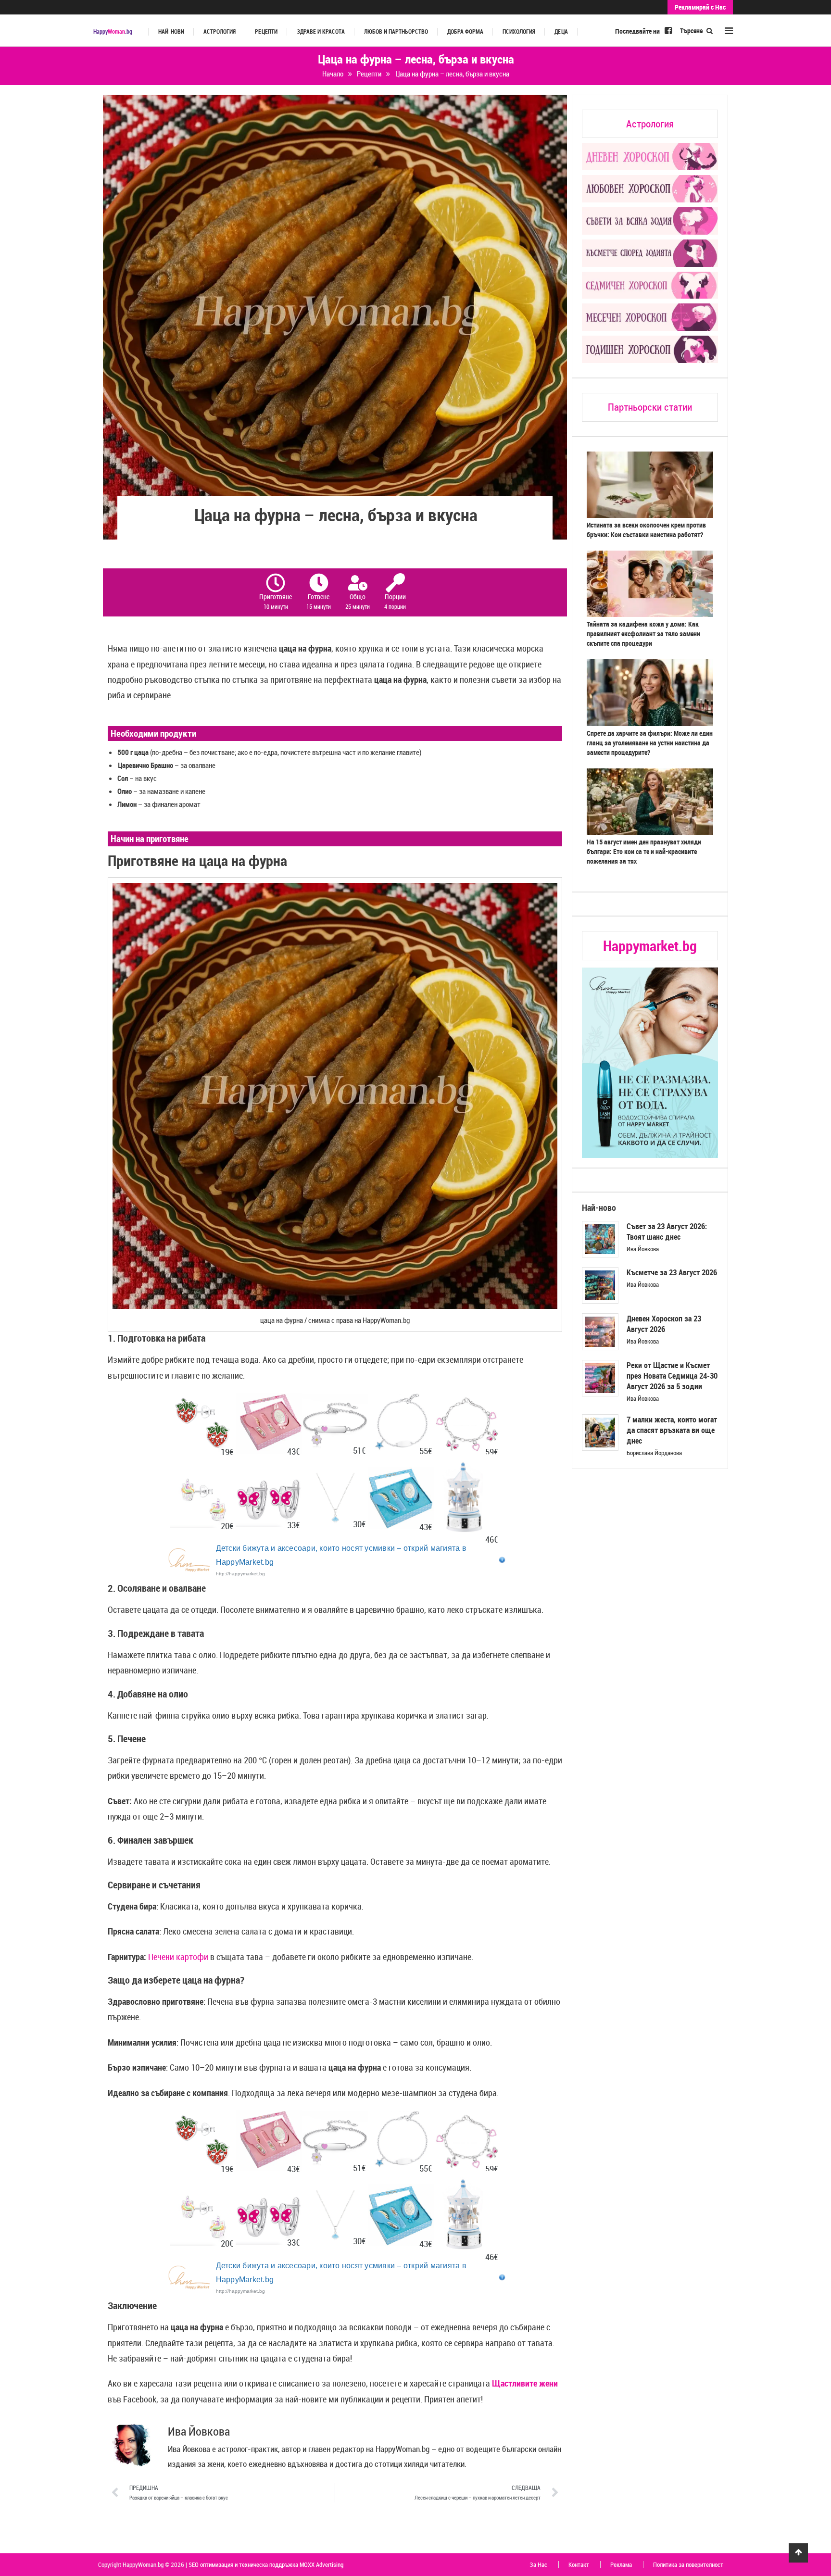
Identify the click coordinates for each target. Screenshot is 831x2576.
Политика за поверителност (688, 2564)
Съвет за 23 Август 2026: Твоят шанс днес (667, 1231)
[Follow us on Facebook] (668, 30)
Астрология (220, 31)
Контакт (579, 2564)
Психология (519, 31)
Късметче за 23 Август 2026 (672, 1272)
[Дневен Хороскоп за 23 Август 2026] (600, 1332)
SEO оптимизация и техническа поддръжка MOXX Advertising (266, 2564)
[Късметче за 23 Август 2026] (600, 1285)
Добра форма (465, 31)
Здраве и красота (321, 31)
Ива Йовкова (643, 1249)
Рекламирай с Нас (700, 7)
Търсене (692, 31)
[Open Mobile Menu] (729, 31)
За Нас (538, 2564)
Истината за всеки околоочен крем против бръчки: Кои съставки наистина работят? (646, 530)
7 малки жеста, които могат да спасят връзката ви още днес (672, 1430)
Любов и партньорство (396, 31)
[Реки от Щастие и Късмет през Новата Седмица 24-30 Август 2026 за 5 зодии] (600, 1378)
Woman (113, 31)
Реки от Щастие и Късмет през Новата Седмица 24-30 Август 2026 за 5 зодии (672, 1376)
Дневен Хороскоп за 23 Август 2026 (664, 1324)
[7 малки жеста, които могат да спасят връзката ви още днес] (600, 1433)
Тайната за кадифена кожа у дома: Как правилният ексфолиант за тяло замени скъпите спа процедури (643, 634)
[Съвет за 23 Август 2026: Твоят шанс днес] (600, 1239)
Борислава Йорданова (654, 1453)
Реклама (621, 2564)
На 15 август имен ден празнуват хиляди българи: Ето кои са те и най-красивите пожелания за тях (644, 851)
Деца (561, 31)
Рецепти (266, 31)
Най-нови (171, 31)
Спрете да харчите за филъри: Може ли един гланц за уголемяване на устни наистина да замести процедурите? (650, 743)
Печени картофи (178, 1957)
